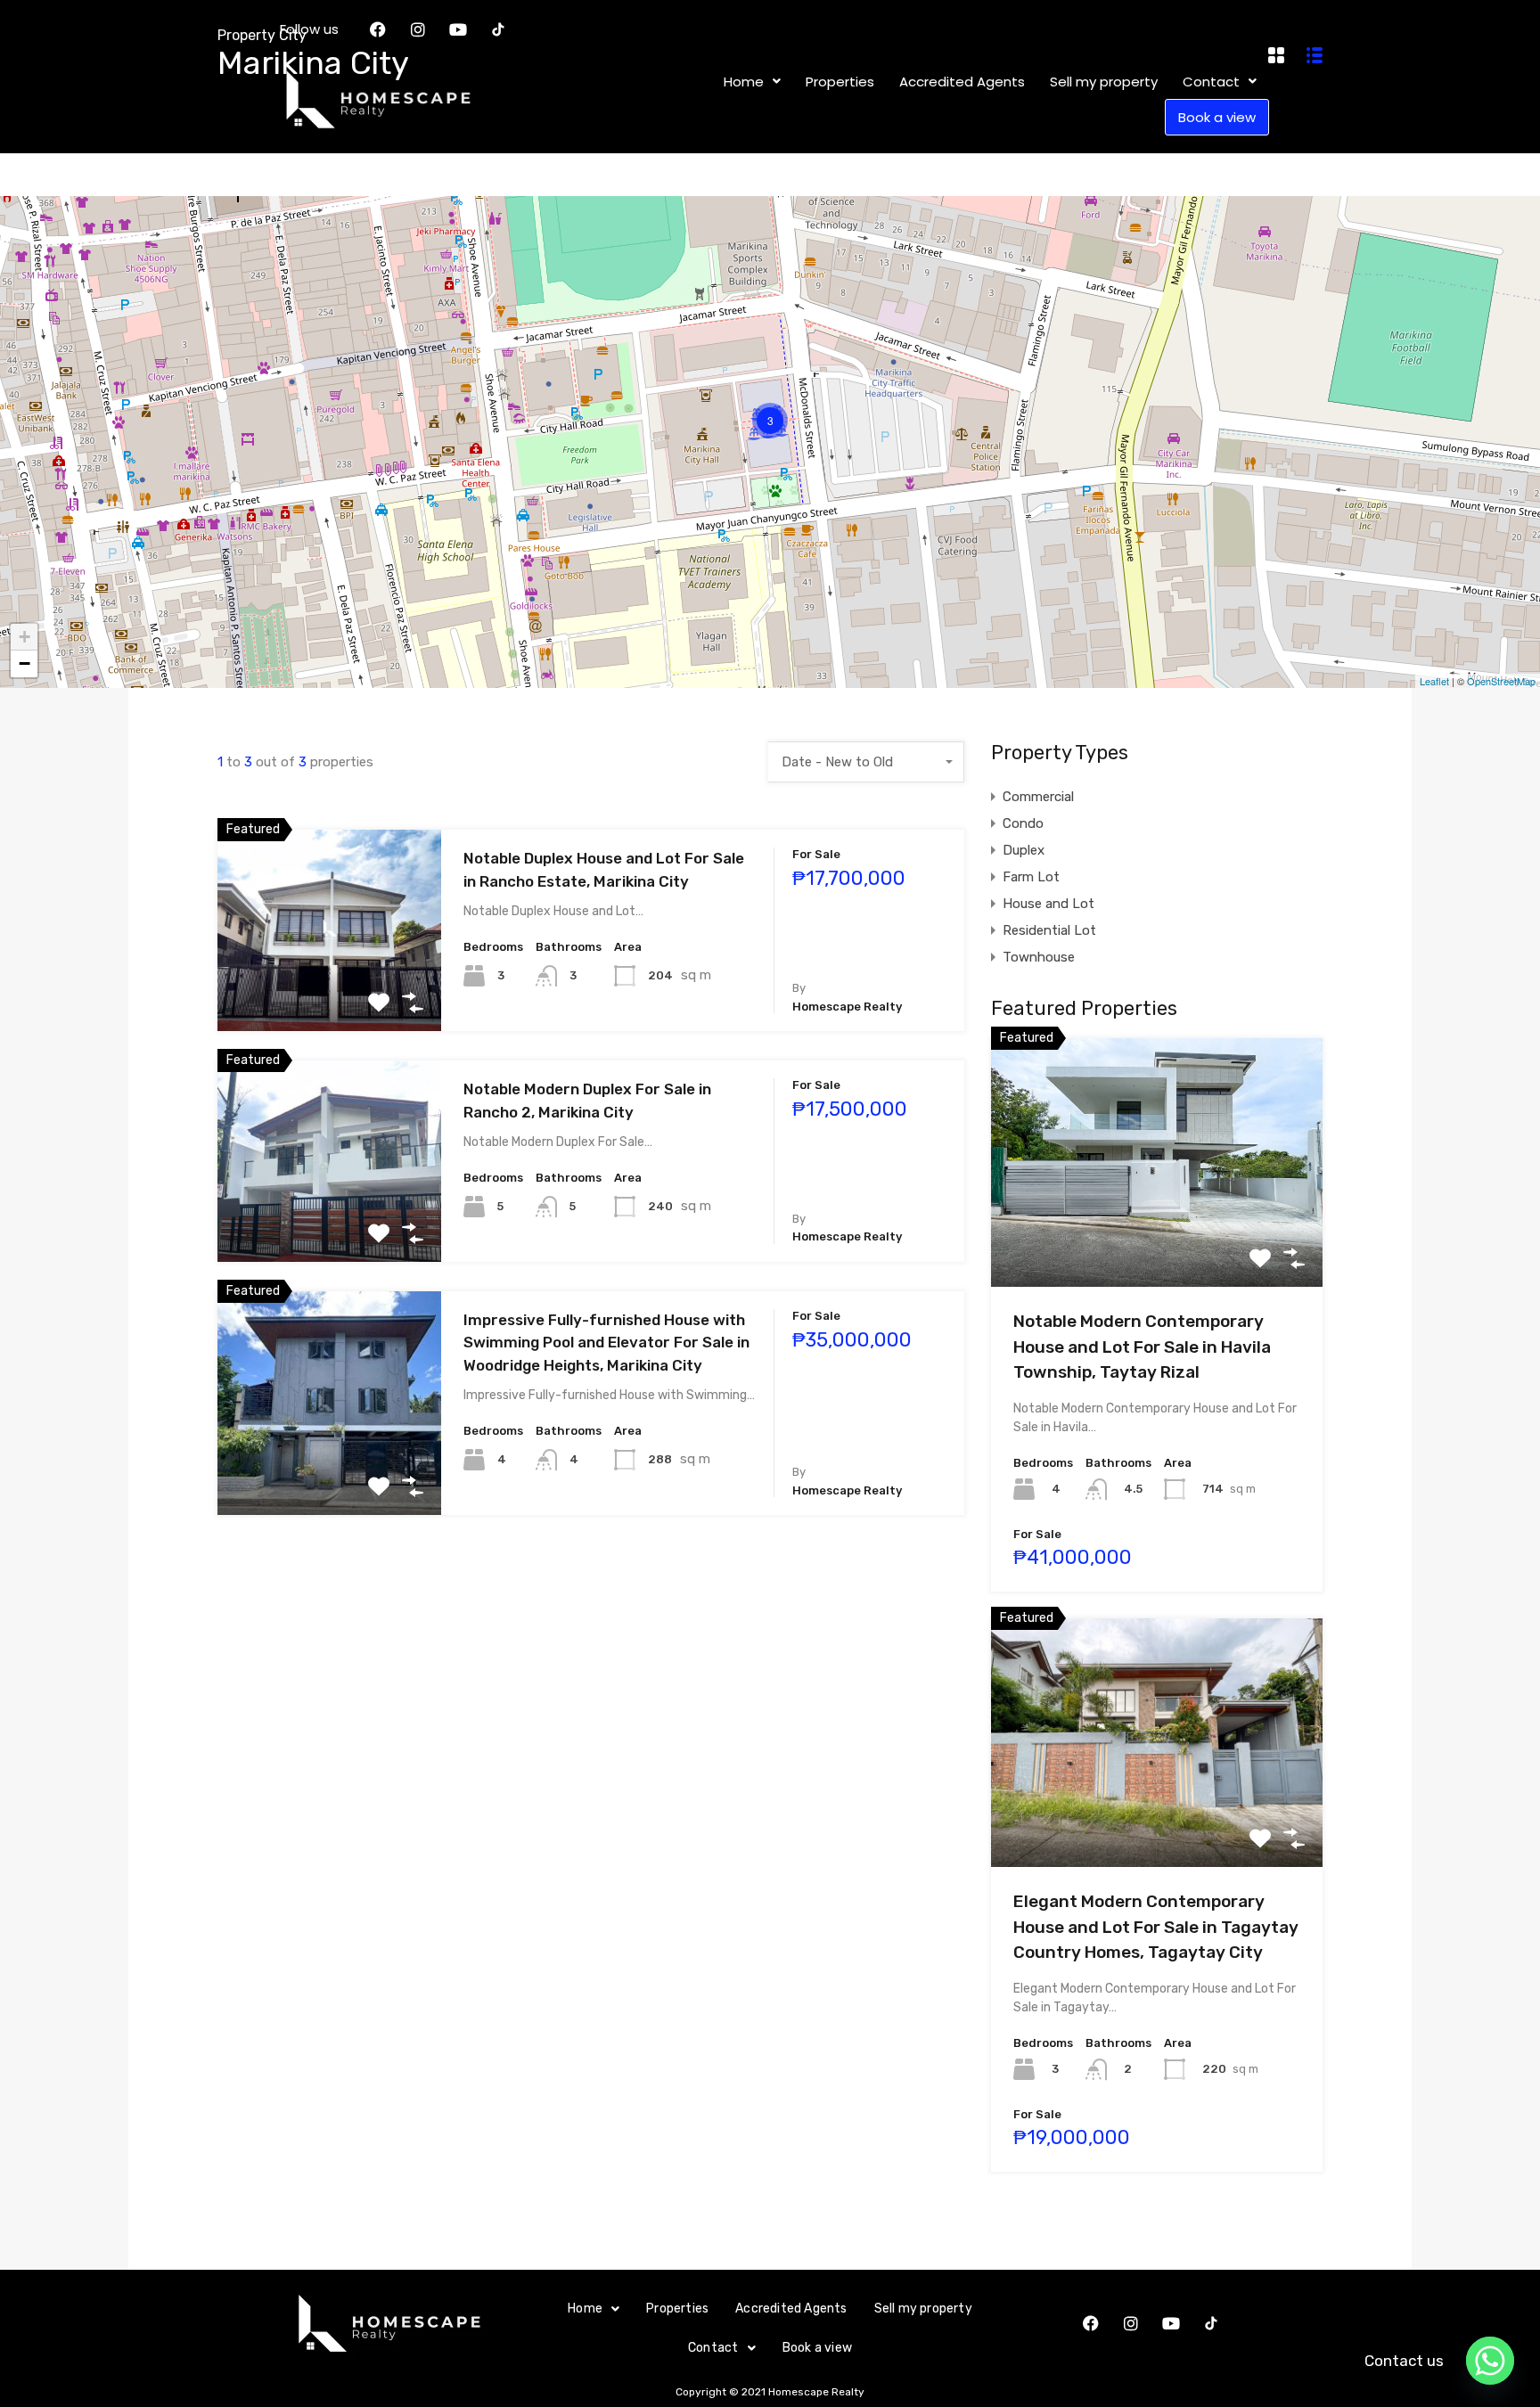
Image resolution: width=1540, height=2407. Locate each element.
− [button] (25, 663)
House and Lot (1049, 904)
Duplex (1024, 850)
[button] (594, 2309)
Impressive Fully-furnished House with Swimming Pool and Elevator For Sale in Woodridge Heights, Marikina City (606, 1343)
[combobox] (866, 762)
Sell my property (923, 2309)
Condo (1023, 823)
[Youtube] (1171, 2323)
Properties (677, 2309)
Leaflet (1434, 681)
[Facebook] (1091, 2323)
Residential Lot (1049, 930)
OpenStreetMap (1501, 681)
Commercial (1038, 797)
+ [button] (25, 637)
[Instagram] (1131, 2323)
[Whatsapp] (1490, 2361)
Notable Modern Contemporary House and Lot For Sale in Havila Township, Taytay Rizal (1142, 1347)
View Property (329, 991)
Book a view (817, 2348)
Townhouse (1039, 957)
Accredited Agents (791, 2309)
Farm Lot (1031, 877)
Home (585, 2309)
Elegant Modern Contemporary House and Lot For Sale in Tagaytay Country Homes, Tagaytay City (1156, 1927)
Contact (713, 2348)
